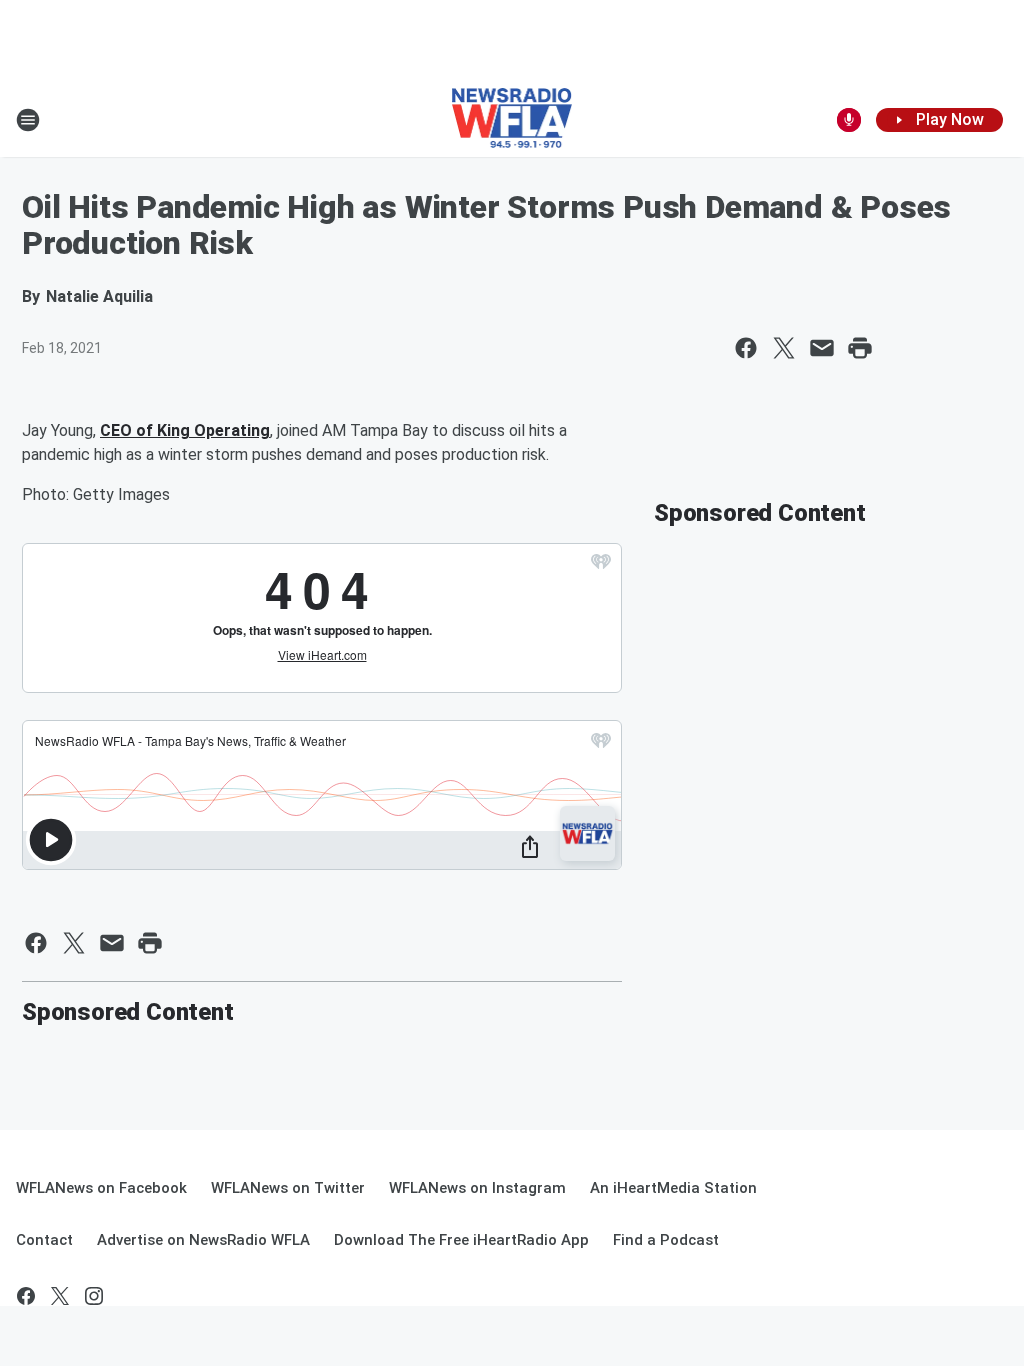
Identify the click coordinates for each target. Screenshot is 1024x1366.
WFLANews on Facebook (101, 1188)
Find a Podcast (666, 1240)
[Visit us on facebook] (26, 1296)
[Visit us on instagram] (94, 1296)
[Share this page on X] (784, 348)
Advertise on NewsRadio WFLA (203, 1240)
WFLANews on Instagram (477, 1188)
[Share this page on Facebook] (746, 348)
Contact (44, 1240)
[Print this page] (860, 348)
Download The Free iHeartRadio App (461, 1240)
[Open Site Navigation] (28, 120)
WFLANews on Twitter (288, 1188)
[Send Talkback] (849, 120)
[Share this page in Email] (822, 348)
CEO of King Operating (185, 430)
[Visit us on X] (60, 1296)
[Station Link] (512, 120)
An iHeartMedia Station (673, 1188)
